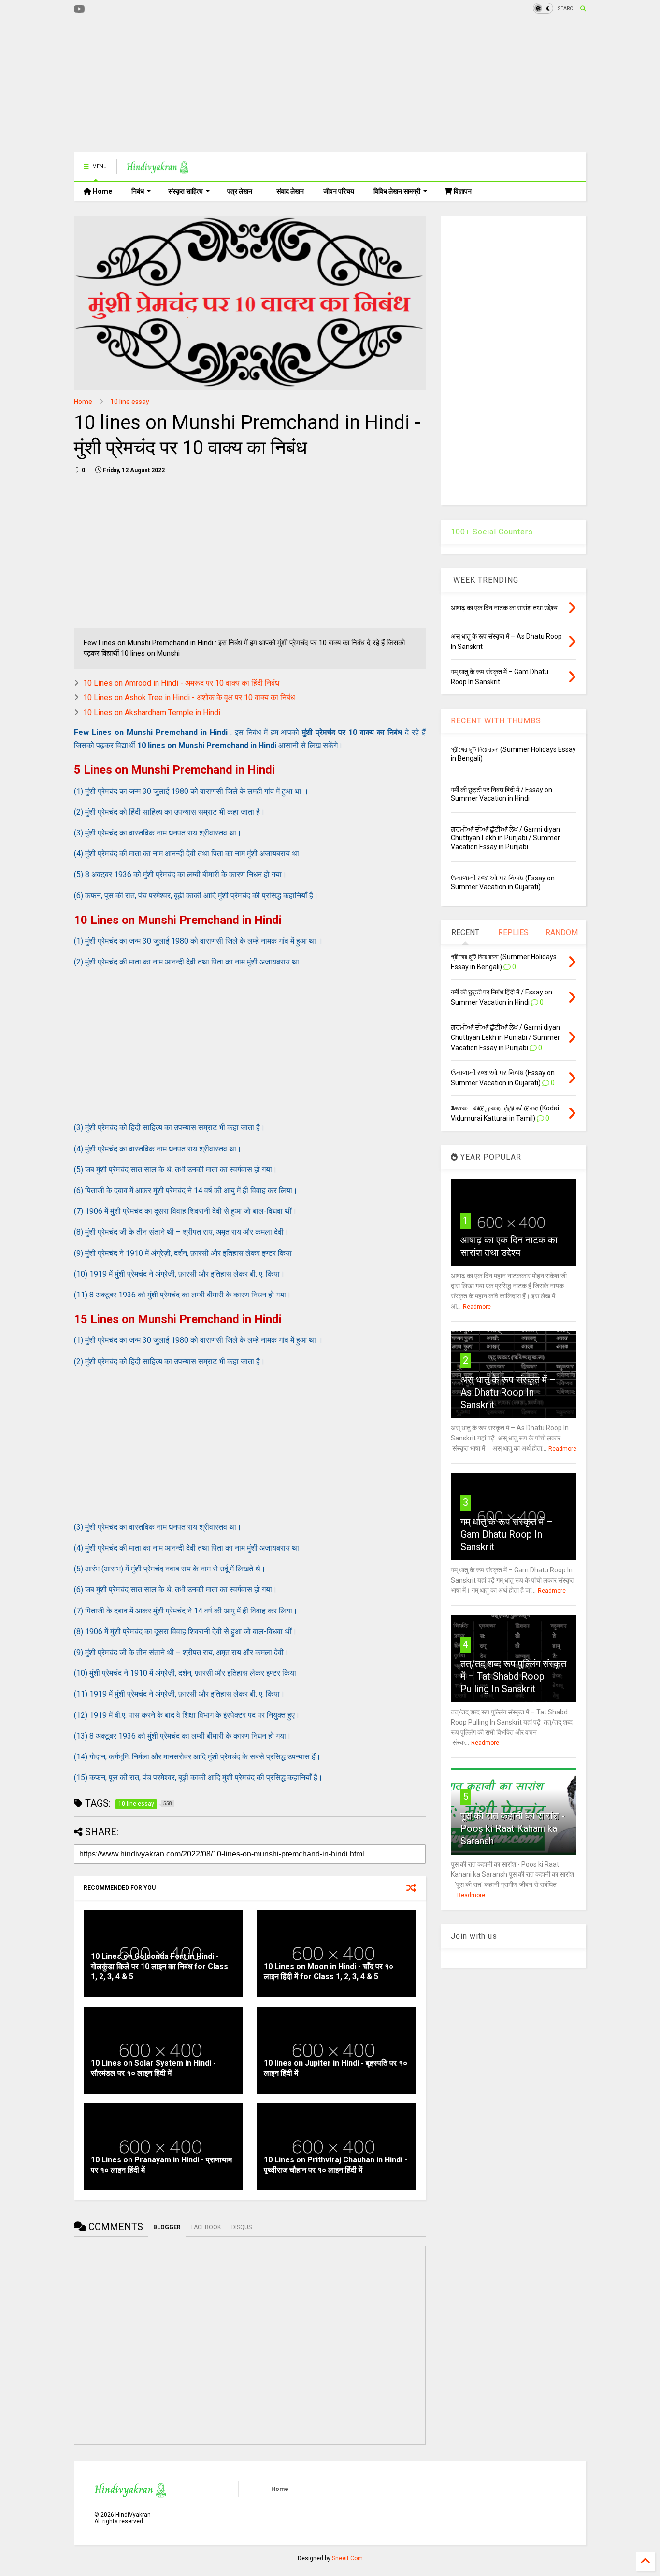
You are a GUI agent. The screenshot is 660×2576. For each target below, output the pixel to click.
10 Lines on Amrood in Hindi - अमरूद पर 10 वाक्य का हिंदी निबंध (181, 683)
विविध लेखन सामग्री (397, 191)
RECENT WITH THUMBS (496, 721)
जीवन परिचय (339, 191)
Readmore (477, 1307)
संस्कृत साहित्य (186, 191)
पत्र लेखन (240, 191)
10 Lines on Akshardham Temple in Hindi (152, 712)
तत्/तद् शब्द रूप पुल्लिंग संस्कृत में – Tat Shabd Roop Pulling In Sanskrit (513, 1676)
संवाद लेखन (290, 191)
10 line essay (130, 402)
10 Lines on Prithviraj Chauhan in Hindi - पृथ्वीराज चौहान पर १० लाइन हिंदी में (336, 2165)
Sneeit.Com (347, 2558)
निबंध (138, 191)
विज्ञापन (462, 191)
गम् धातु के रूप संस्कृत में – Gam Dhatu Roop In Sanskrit (507, 1534)
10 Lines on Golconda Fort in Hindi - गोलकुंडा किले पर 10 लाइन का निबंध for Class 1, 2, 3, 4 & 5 (159, 1966)
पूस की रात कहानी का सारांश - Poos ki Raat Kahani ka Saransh (513, 1828)
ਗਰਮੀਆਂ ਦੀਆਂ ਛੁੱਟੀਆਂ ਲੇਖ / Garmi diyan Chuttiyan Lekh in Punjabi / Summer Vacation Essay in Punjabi (505, 838)
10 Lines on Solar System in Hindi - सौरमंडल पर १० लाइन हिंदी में (153, 2068)
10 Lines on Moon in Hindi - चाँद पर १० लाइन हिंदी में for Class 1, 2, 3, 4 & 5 (329, 1972)
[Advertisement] (250, 85)
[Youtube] (79, 9)
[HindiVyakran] (158, 170)
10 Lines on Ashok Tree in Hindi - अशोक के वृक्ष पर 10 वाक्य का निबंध (189, 698)
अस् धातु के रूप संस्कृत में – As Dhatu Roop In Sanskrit (508, 1392)
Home (102, 191)
